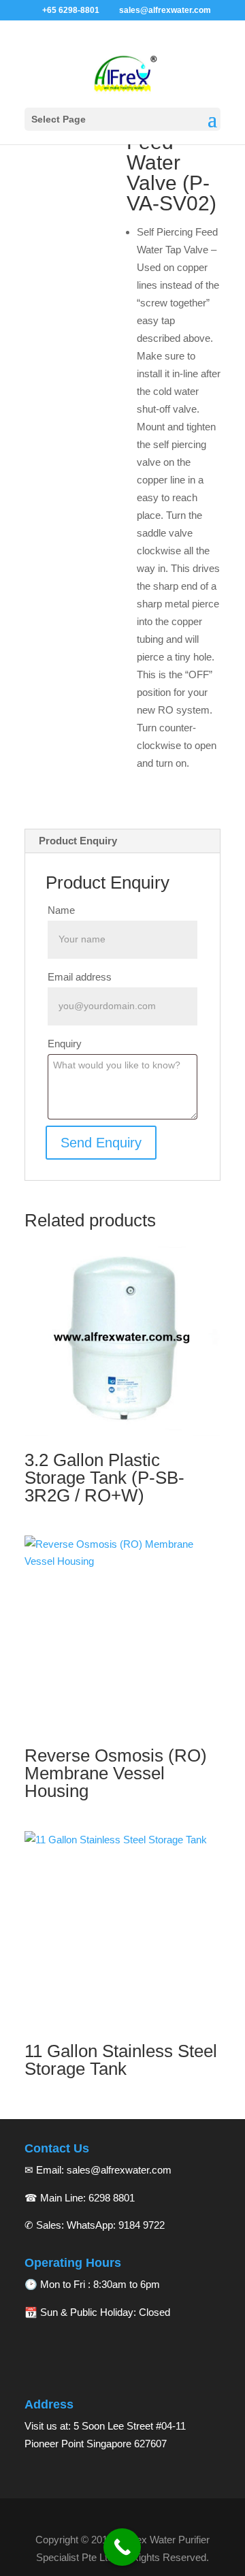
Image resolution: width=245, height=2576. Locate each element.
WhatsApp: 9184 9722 (116, 2225)
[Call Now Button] (122, 2547)
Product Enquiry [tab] (78, 841)
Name (61, 910)
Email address (80, 977)
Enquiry (65, 1044)
